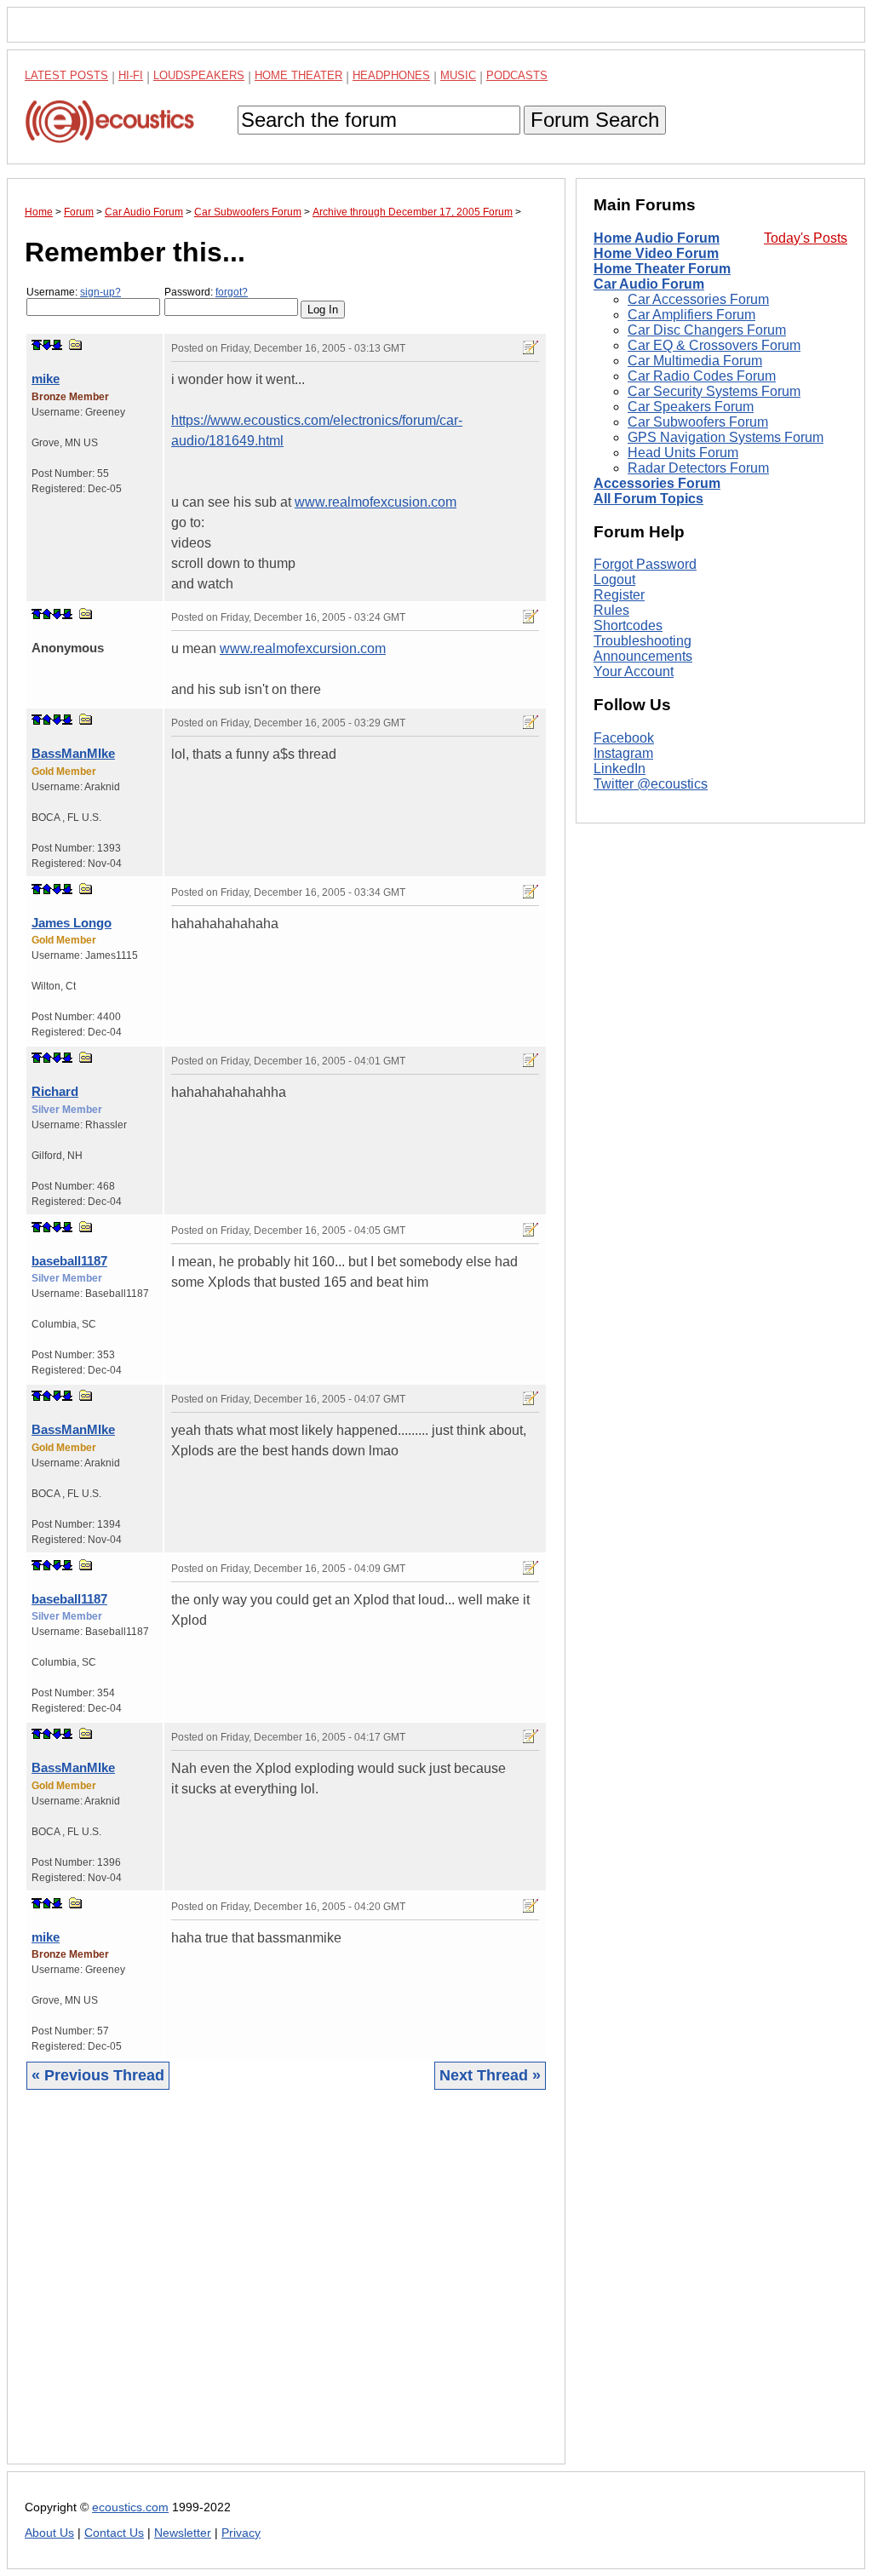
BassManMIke (73, 753)
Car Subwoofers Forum (698, 422)
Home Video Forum (656, 253)
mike (46, 379)
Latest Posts (66, 75)
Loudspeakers (199, 75)
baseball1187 (69, 1261)
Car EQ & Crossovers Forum (714, 345)
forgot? (232, 292)
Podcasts (517, 75)
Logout (614, 579)
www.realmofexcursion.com (303, 648)
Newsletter (183, 2533)
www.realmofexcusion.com (376, 502)
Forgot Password (645, 564)
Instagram (623, 753)
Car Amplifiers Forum (691, 315)
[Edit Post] (531, 347)
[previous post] (47, 614)
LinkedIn (620, 769)
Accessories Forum (657, 483)
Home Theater (298, 75)
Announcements (643, 656)
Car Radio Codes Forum (702, 376)
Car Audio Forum (649, 284)
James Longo (72, 923)
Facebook (624, 738)
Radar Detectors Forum (698, 468)
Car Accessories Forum (698, 299)
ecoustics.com (130, 2507)
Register (619, 595)
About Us (49, 2533)
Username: (74, 292)
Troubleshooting (643, 641)
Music (458, 75)
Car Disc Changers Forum (707, 330)
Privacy (241, 2533)
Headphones (391, 75)
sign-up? (100, 292)
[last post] (57, 345)
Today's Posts (806, 238)
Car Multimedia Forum (695, 361)
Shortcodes (628, 625)
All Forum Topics (648, 499)
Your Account (634, 671)
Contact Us (114, 2533)
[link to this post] (76, 344)
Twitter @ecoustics (651, 784)
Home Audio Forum (657, 238)
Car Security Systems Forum (714, 391)
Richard (55, 1091)
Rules (611, 610)
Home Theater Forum (662, 269)
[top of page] (37, 345)
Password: (206, 292)
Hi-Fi (131, 75)
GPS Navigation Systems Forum (726, 437)
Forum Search (595, 120)
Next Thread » (490, 2075)
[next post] (47, 345)
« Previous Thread (98, 2075)
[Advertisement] (286, 2290)
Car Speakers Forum (691, 407)
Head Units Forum (683, 453)
